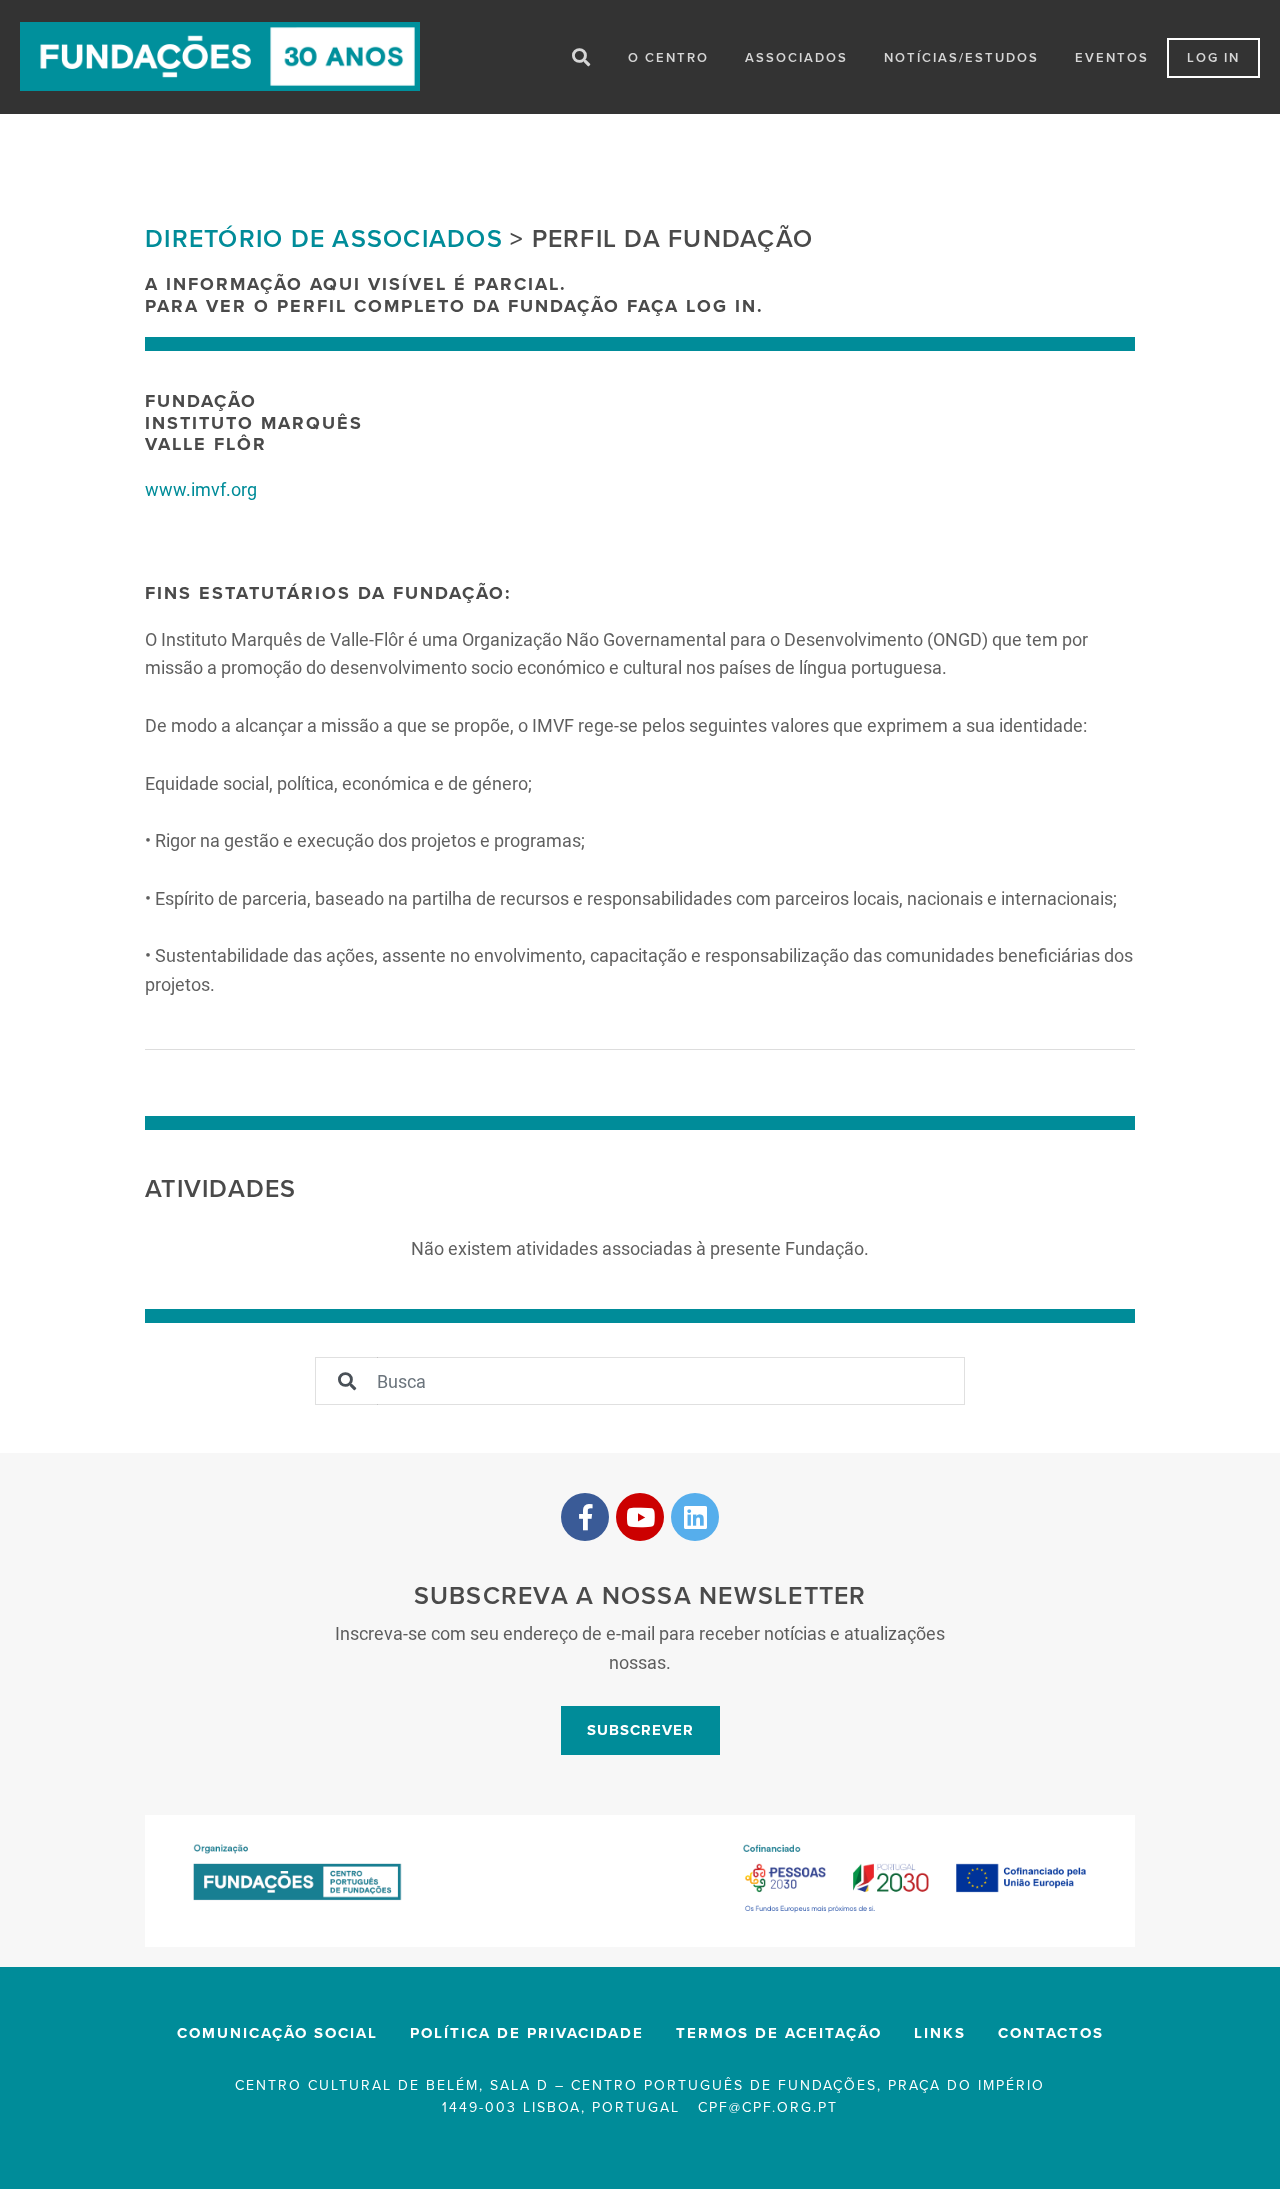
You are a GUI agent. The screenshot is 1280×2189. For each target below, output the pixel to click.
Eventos (1112, 58)
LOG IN (1213, 58)
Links (940, 2033)
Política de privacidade (527, 2033)
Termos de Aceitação (779, 2033)
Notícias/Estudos (961, 58)
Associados (796, 58)
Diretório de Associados (324, 239)
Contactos (1051, 2033)
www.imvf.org (201, 489)
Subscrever (640, 1730)
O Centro (668, 58)
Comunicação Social (277, 2033)
